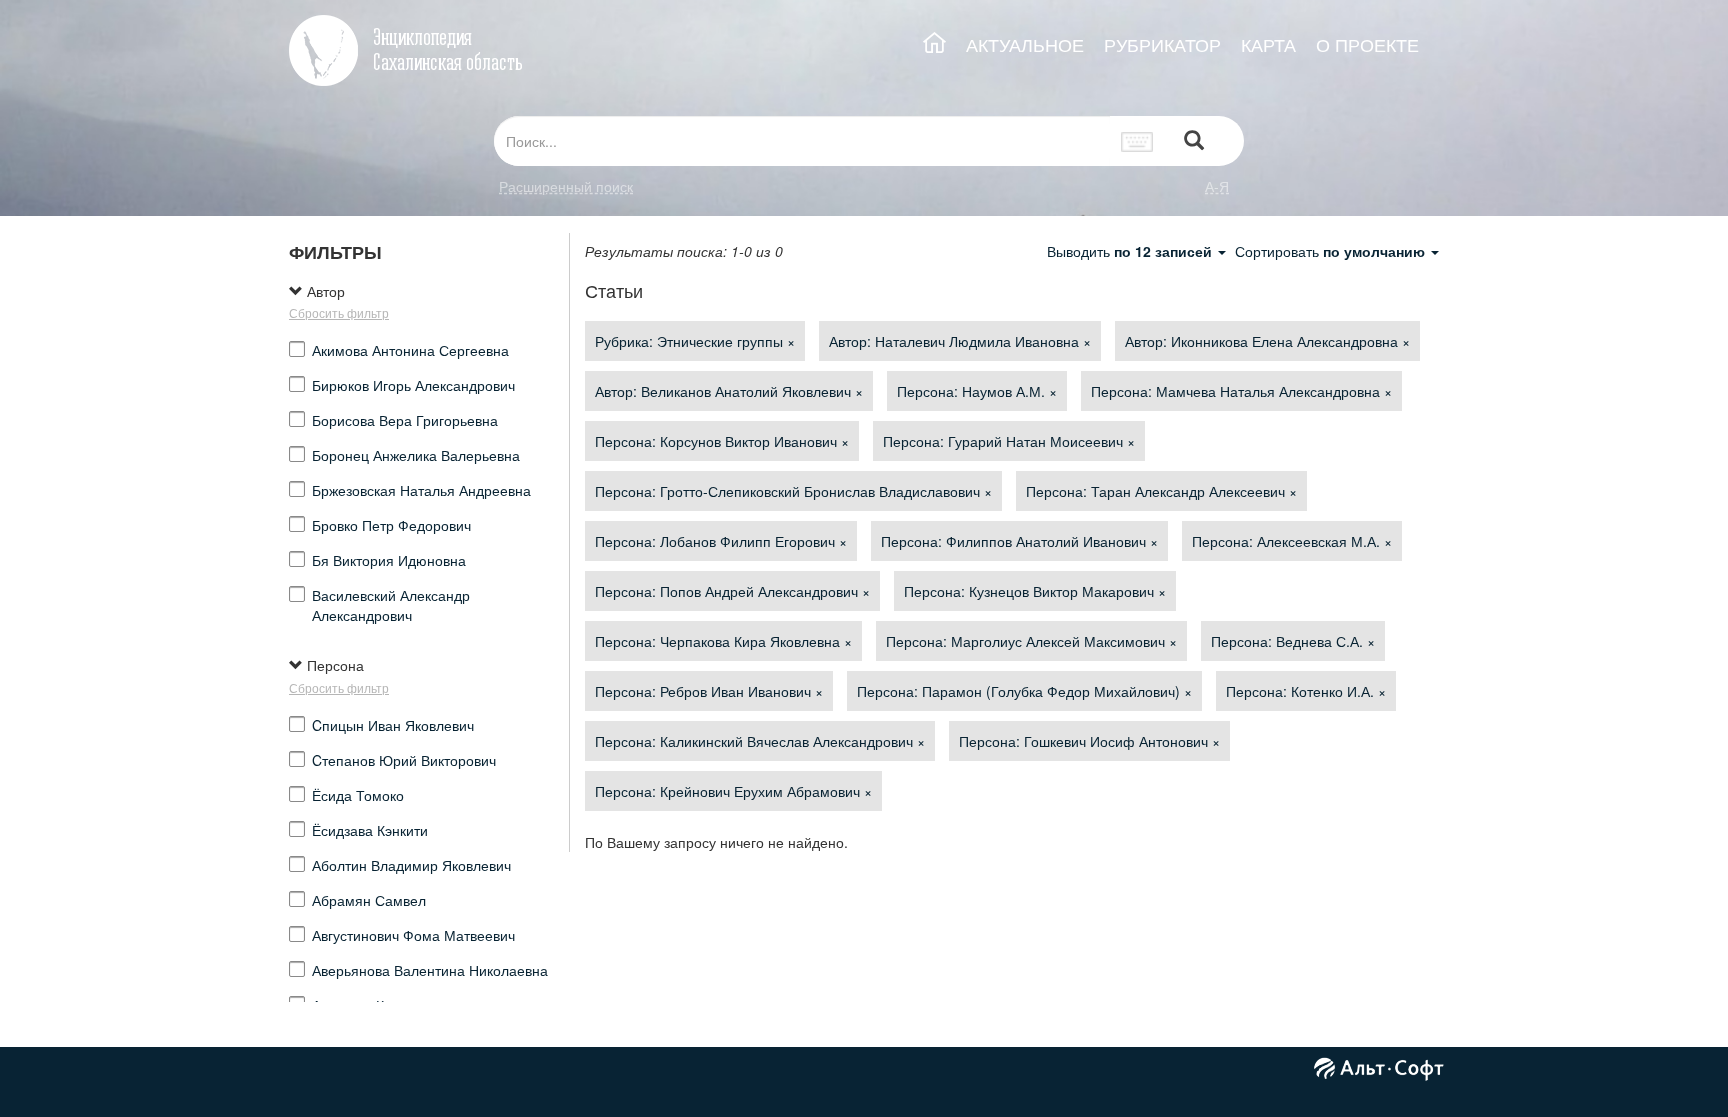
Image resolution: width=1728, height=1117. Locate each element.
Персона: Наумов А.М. (977, 391)
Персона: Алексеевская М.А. (1292, 541)
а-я (1217, 186)
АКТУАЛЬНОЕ (1025, 44)
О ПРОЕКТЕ (1367, 44)
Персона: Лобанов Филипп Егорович (721, 541)
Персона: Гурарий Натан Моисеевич (1009, 441)
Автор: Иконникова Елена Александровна (1267, 341)
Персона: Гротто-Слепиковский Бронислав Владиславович (793, 491)
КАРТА (1268, 44)
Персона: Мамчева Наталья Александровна (1241, 391)
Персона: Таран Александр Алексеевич (1161, 491)
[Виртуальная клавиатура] (1137, 141)
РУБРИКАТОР (1162, 44)
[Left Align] (1194, 141)
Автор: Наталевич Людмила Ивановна (960, 341)
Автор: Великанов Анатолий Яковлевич (729, 391)
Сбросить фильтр (339, 312)
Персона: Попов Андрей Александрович (732, 591)
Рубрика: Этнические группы (695, 341)
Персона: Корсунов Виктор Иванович (722, 441)
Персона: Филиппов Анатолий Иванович (1019, 541)
